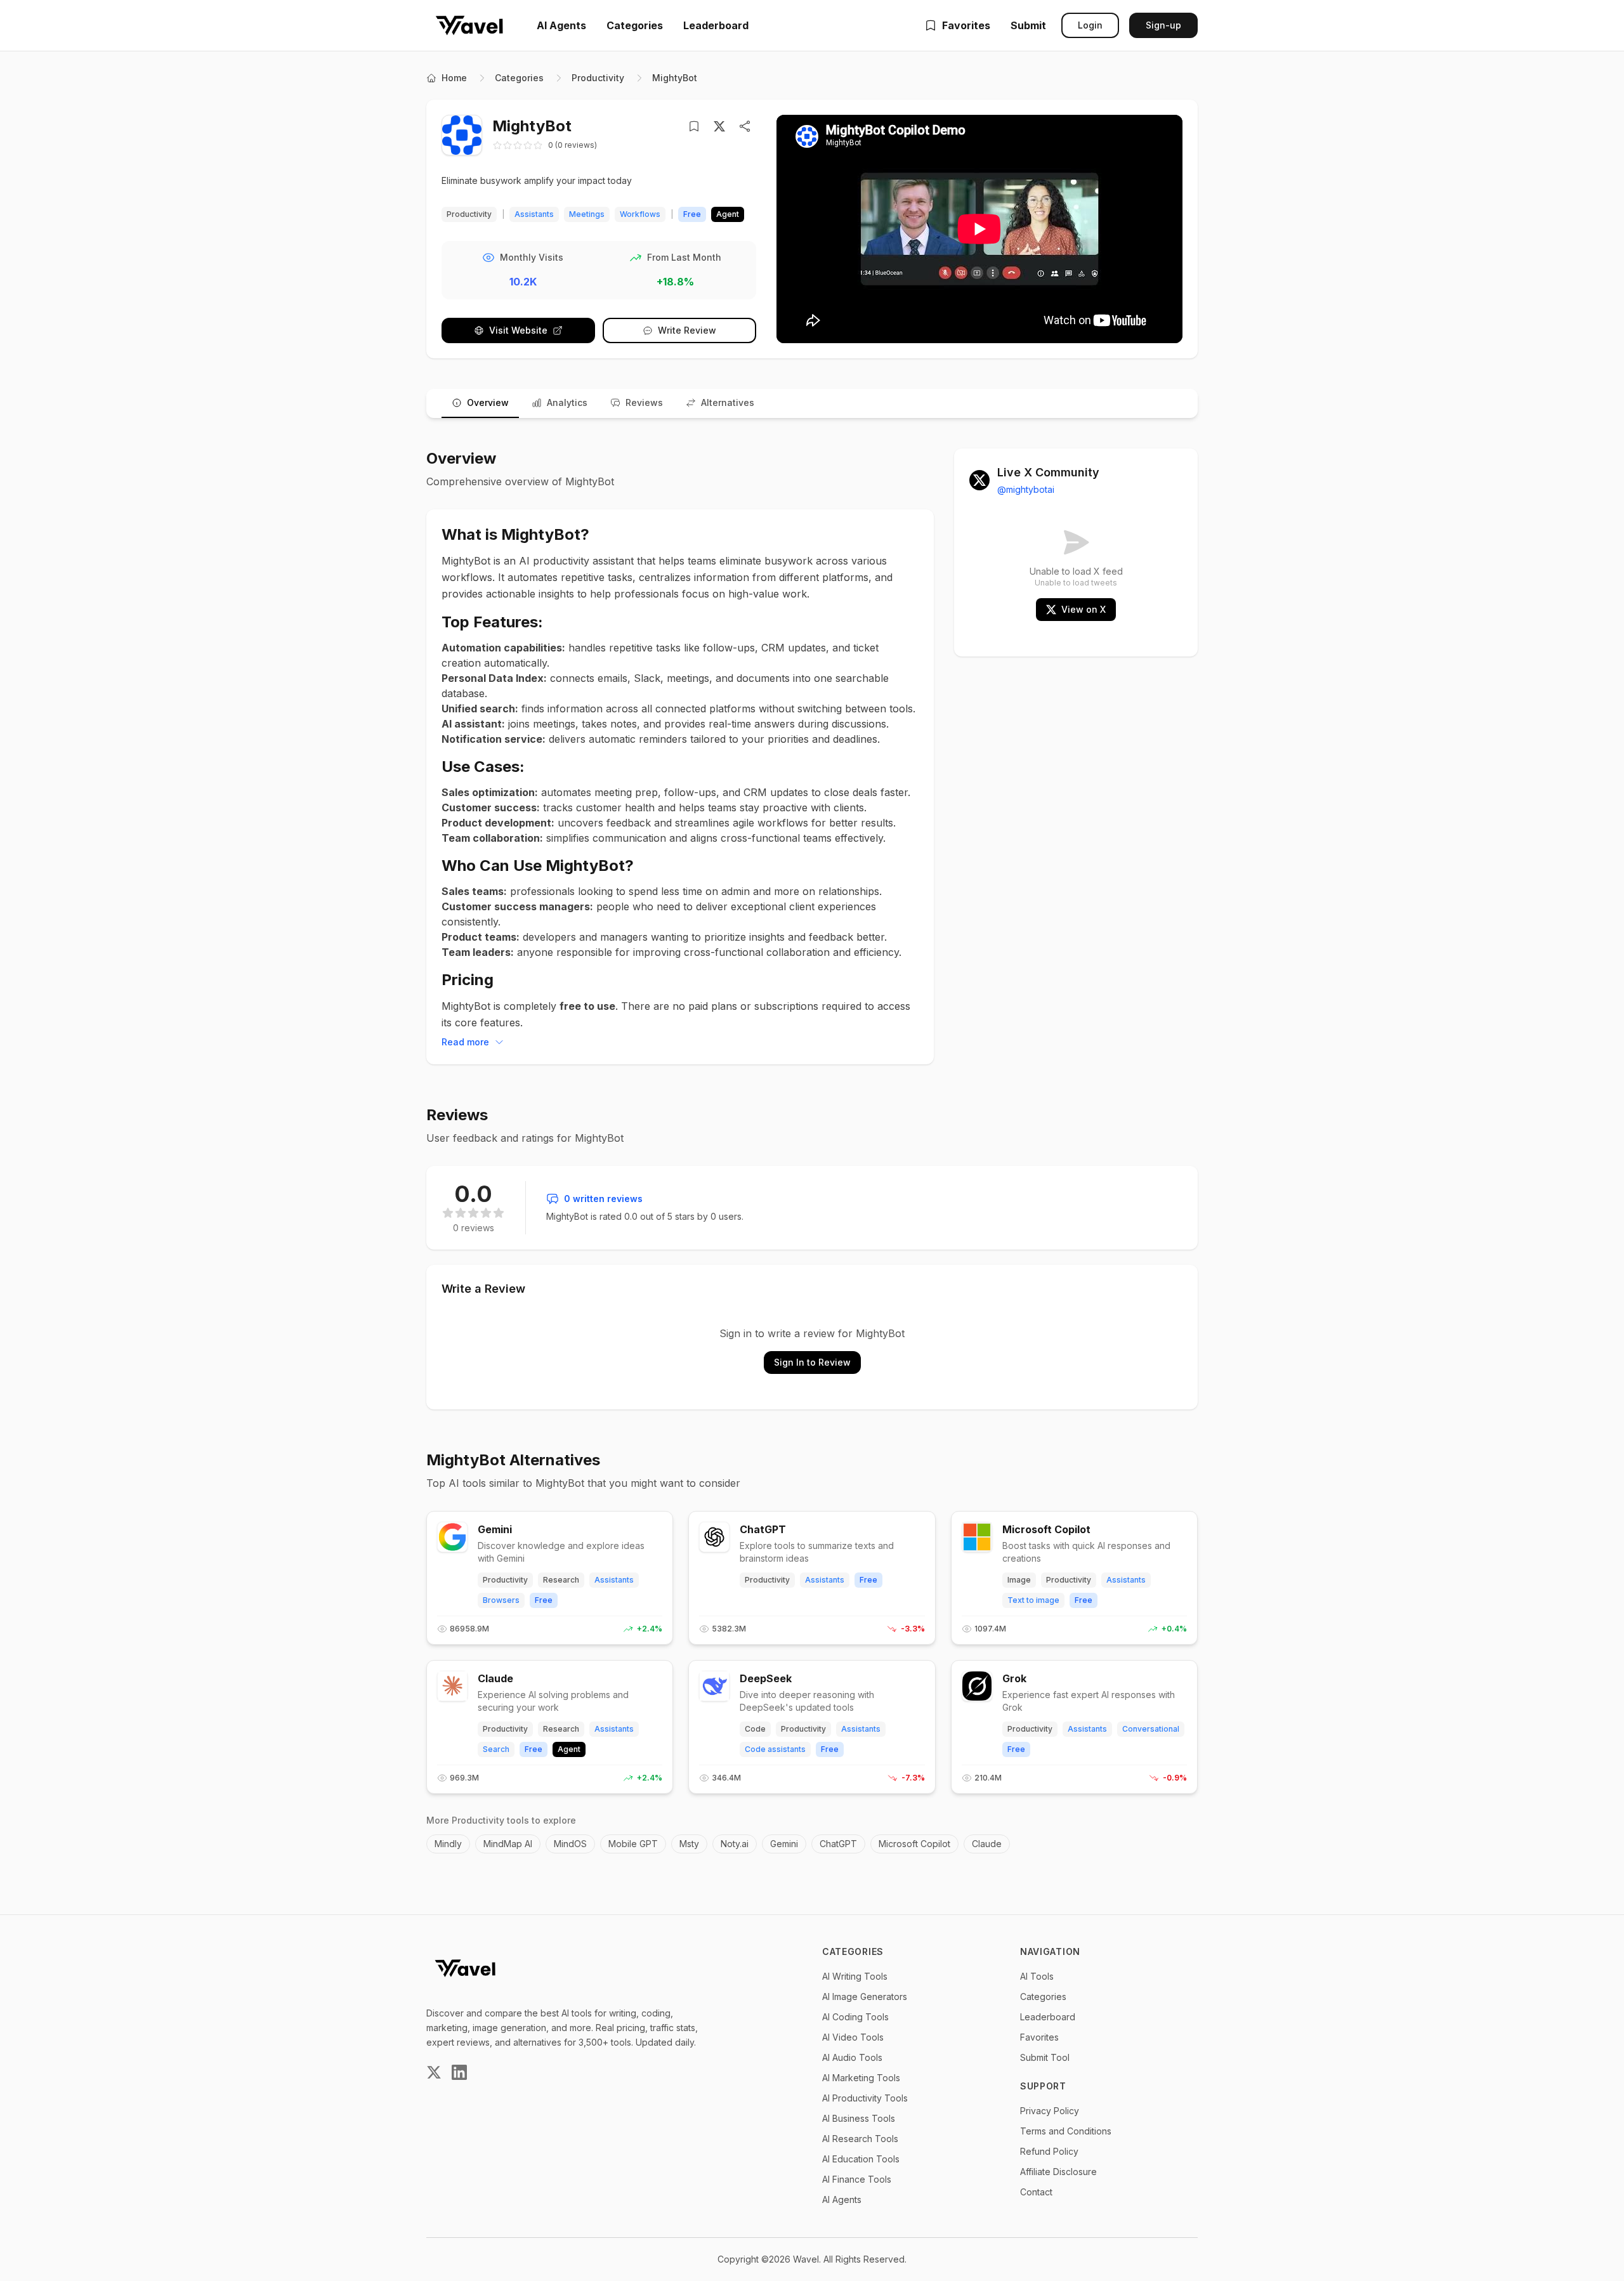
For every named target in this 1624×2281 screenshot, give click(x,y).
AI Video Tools (853, 2037)
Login (1090, 25)
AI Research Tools (860, 2139)
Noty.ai (735, 1844)
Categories (635, 25)
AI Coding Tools (855, 2017)
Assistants (534, 214)
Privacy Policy (1050, 2111)
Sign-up (1163, 25)
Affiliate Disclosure (1058, 2172)
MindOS (570, 1844)
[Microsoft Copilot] (977, 1537)
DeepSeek (766, 1678)
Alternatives (728, 402)
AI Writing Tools (855, 1976)
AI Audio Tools (852, 2057)
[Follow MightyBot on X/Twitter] (719, 126)
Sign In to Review (812, 1362)
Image (1019, 1580)
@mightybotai (1026, 489)
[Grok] (977, 1686)
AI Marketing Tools (861, 2078)
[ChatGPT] (714, 1537)
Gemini (495, 1529)
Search (496, 1749)
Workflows (640, 214)
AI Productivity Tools (865, 2098)
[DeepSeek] (714, 1686)
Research (561, 1580)
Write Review (687, 330)
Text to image (1033, 1600)
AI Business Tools (859, 2118)
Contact (1036, 2192)
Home (454, 78)
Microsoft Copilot (1046, 1529)
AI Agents (561, 25)
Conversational (1151, 1729)
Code (755, 1729)
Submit (1028, 25)
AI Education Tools (861, 2159)
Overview (488, 402)
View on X (1084, 609)
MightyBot (675, 78)
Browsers (501, 1600)
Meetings (587, 214)
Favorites (966, 25)
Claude (495, 1678)
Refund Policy (1049, 2151)
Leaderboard (716, 25)
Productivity (598, 78)
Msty (689, 1844)
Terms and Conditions (1066, 2131)
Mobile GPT (633, 1844)
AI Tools (1037, 1976)
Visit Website (518, 330)
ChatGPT (763, 1529)
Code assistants (775, 1749)
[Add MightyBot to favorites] (697, 126)
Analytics (567, 402)
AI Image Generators (865, 1997)
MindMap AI (508, 1844)
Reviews (644, 402)
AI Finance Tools (857, 2179)
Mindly (448, 1844)
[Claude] (452, 1686)
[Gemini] (452, 1537)
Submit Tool (1045, 2057)
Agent (569, 1749)
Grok (1014, 1678)
